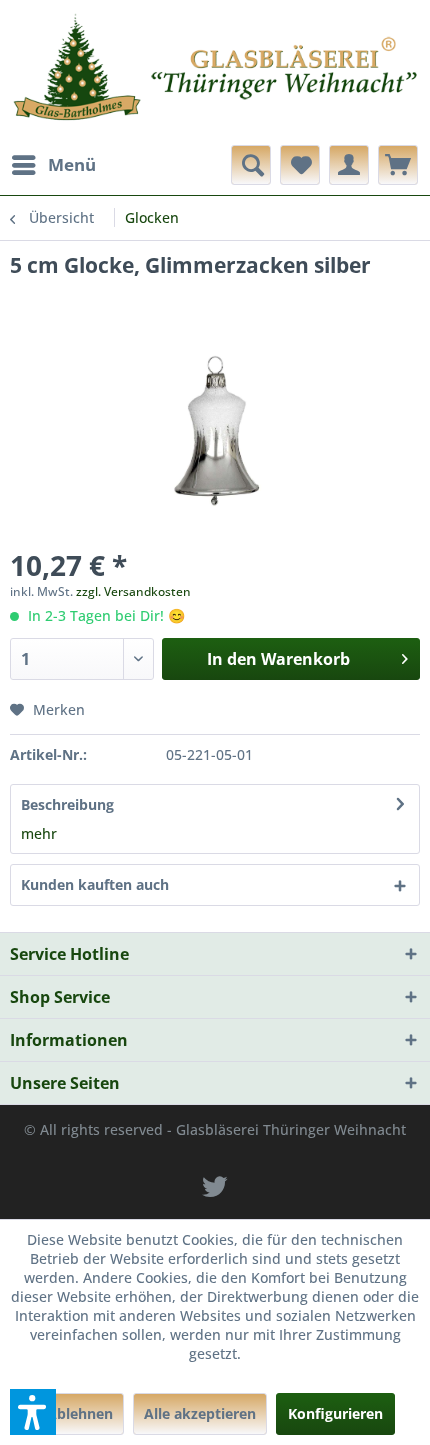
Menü (72, 164)
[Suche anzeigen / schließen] (251, 165)
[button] (33, 1412)
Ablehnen (80, 1413)
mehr (39, 833)
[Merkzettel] (300, 165)
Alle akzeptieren (200, 1413)
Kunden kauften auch (95, 884)
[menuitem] (53, 165)
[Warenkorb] (398, 165)
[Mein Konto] (349, 165)
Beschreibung (67, 804)
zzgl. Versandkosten (133, 591)
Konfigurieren (335, 1413)
